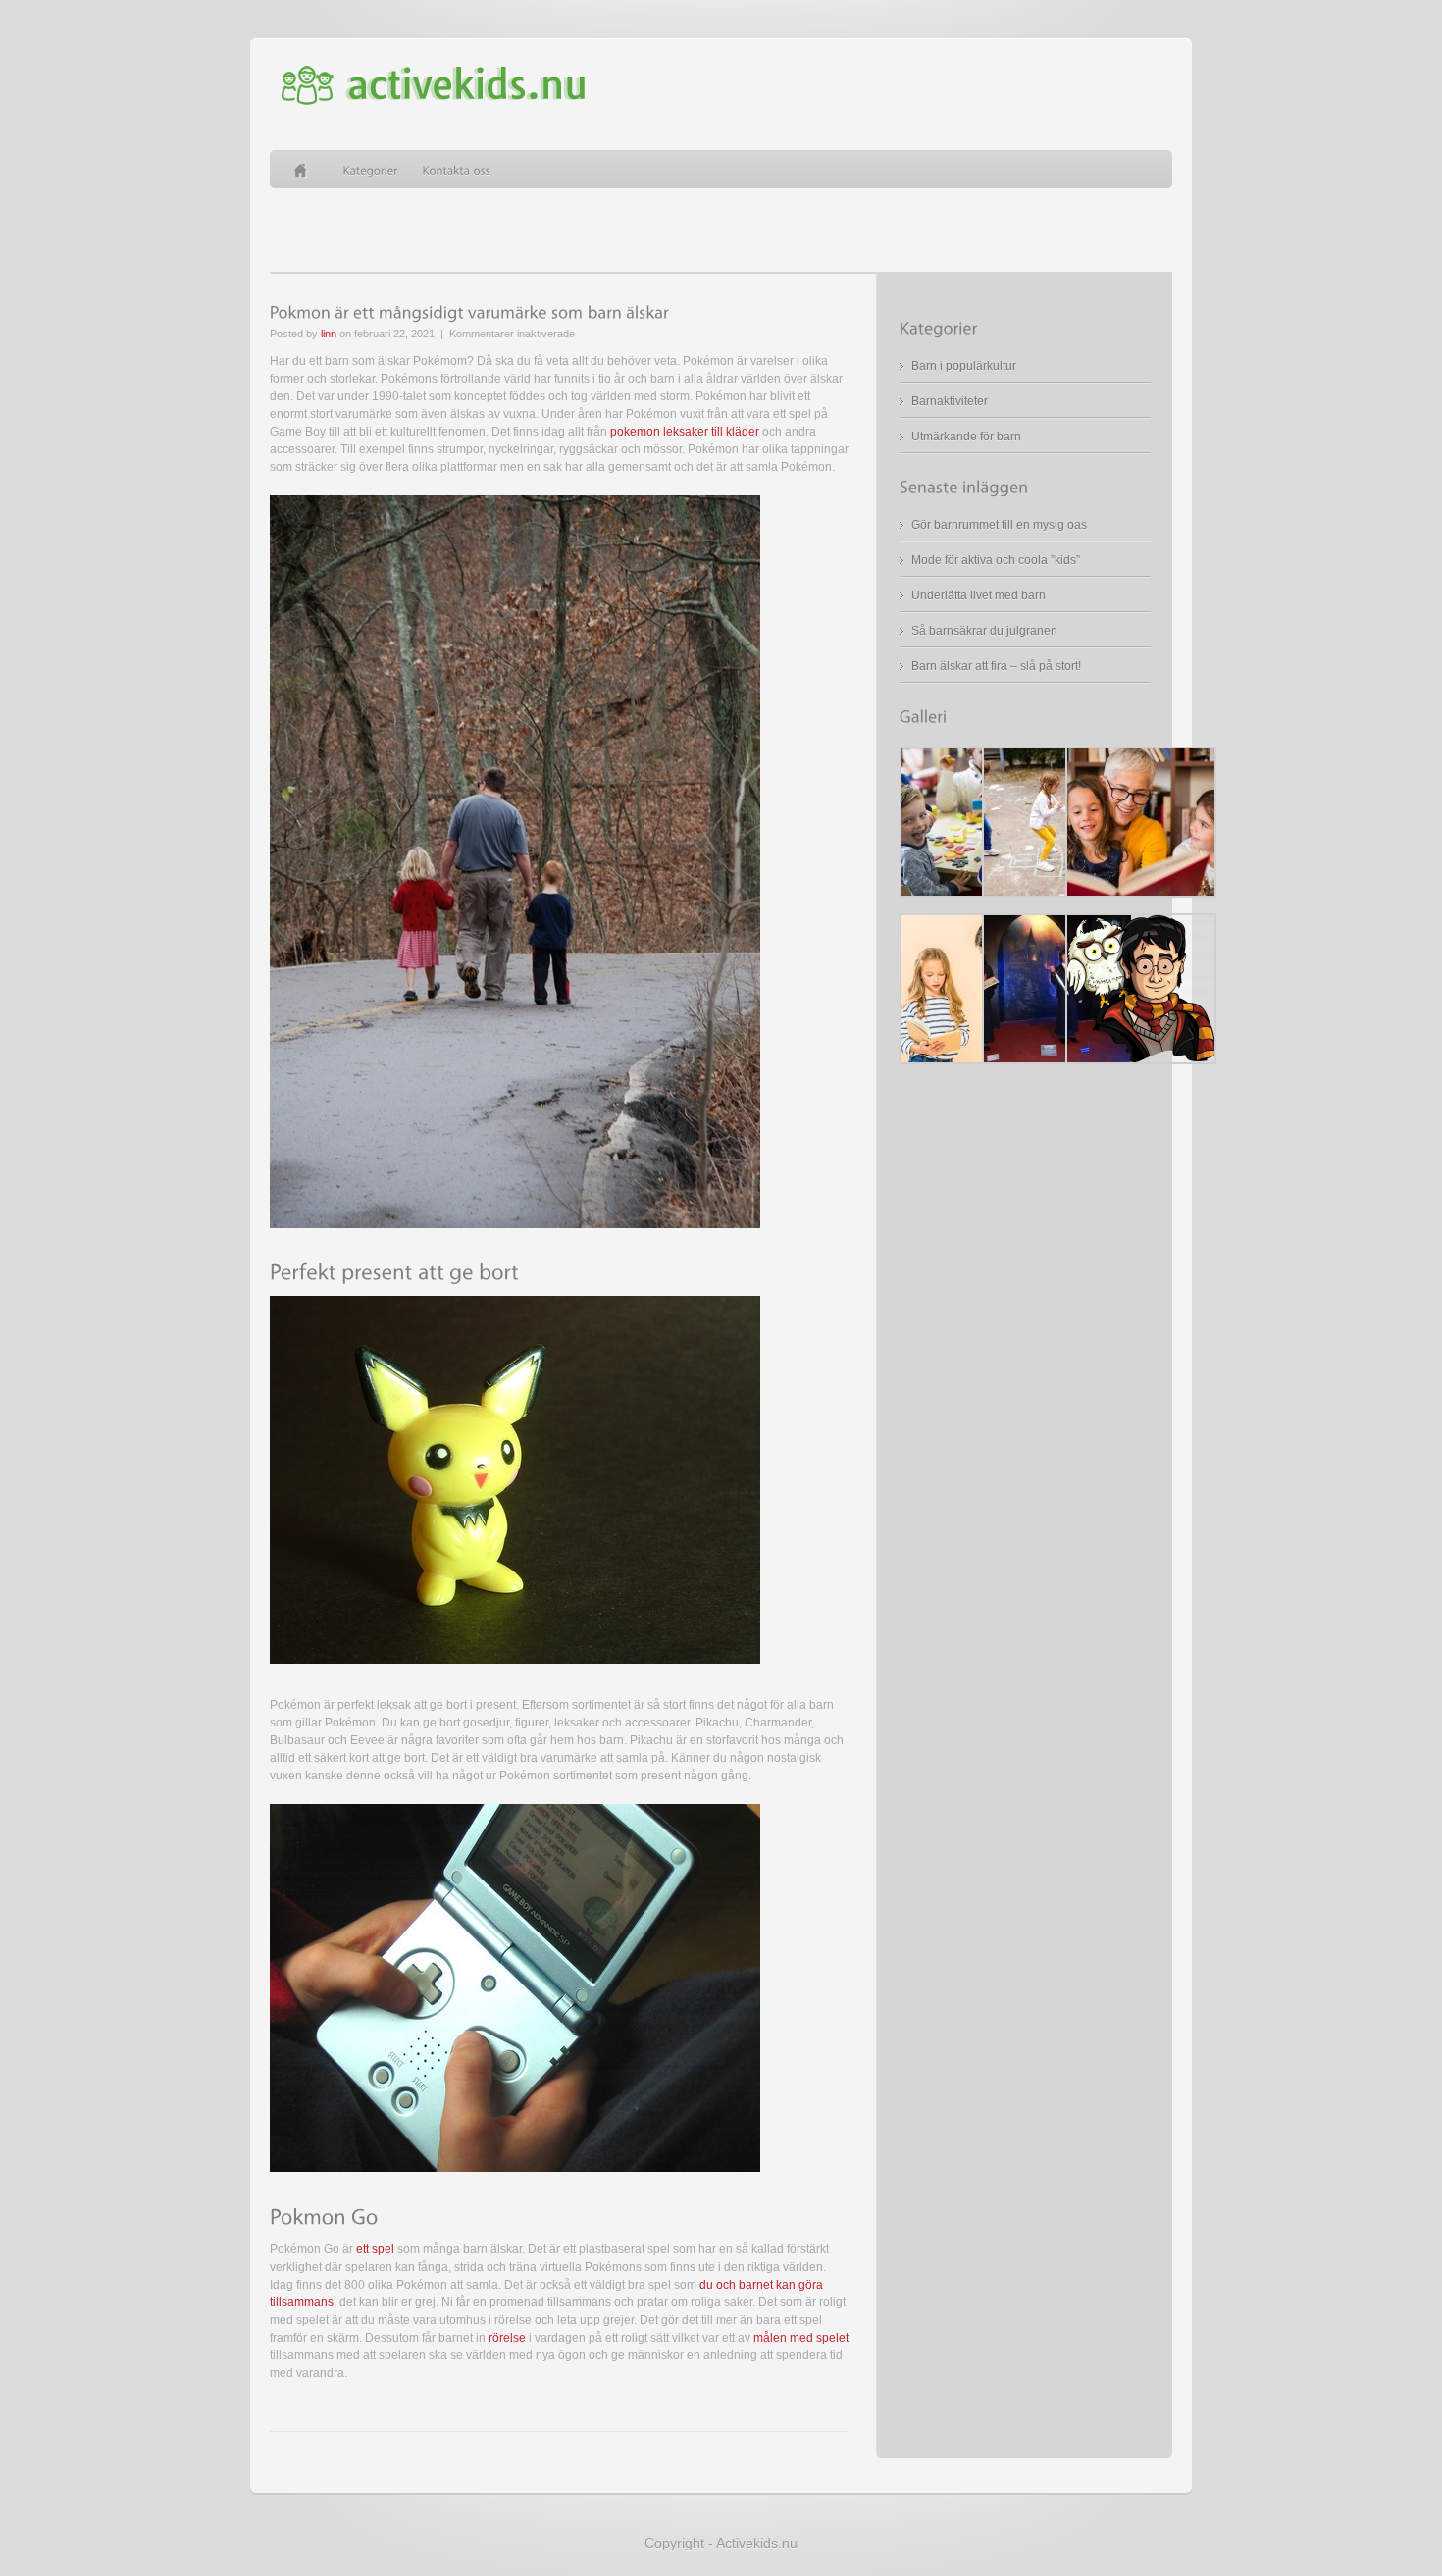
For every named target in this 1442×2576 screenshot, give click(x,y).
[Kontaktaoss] (457, 170)
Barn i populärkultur (964, 366)
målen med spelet (801, 2338)
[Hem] (307, 170)
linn (329, 334)
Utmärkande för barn (966, 437)
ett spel (375, 2249)
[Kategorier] (371, 170)
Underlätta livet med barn (978, 595)
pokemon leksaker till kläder (685, 432)
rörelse (507, 2338)
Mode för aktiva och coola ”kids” (996, 560)
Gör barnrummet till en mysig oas (999, 525)
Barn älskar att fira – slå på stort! (996, 666)
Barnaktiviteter (950, 401)
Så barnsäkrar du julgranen (984, 631)
